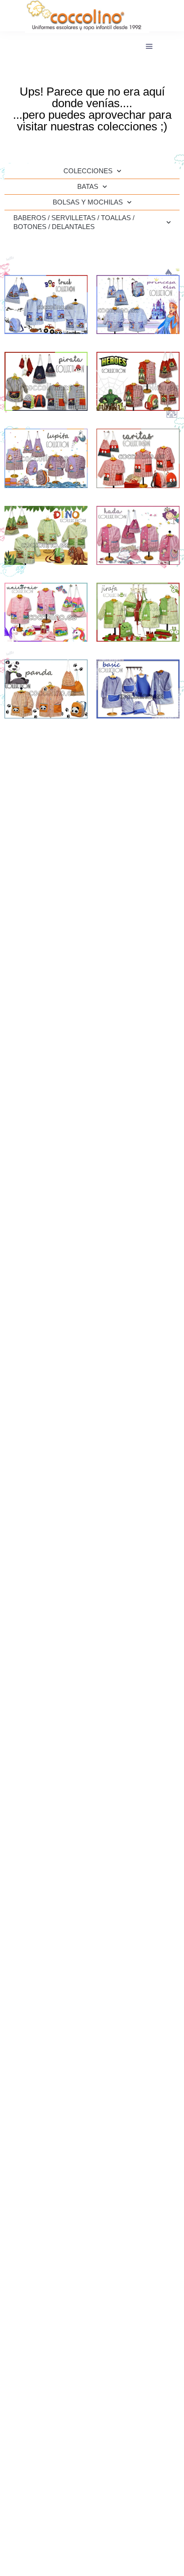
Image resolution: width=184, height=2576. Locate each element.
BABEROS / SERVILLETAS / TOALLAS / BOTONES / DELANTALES (74, 222)
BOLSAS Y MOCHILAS (88, 202)
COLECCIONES (88, 171)
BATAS (88, 186)
